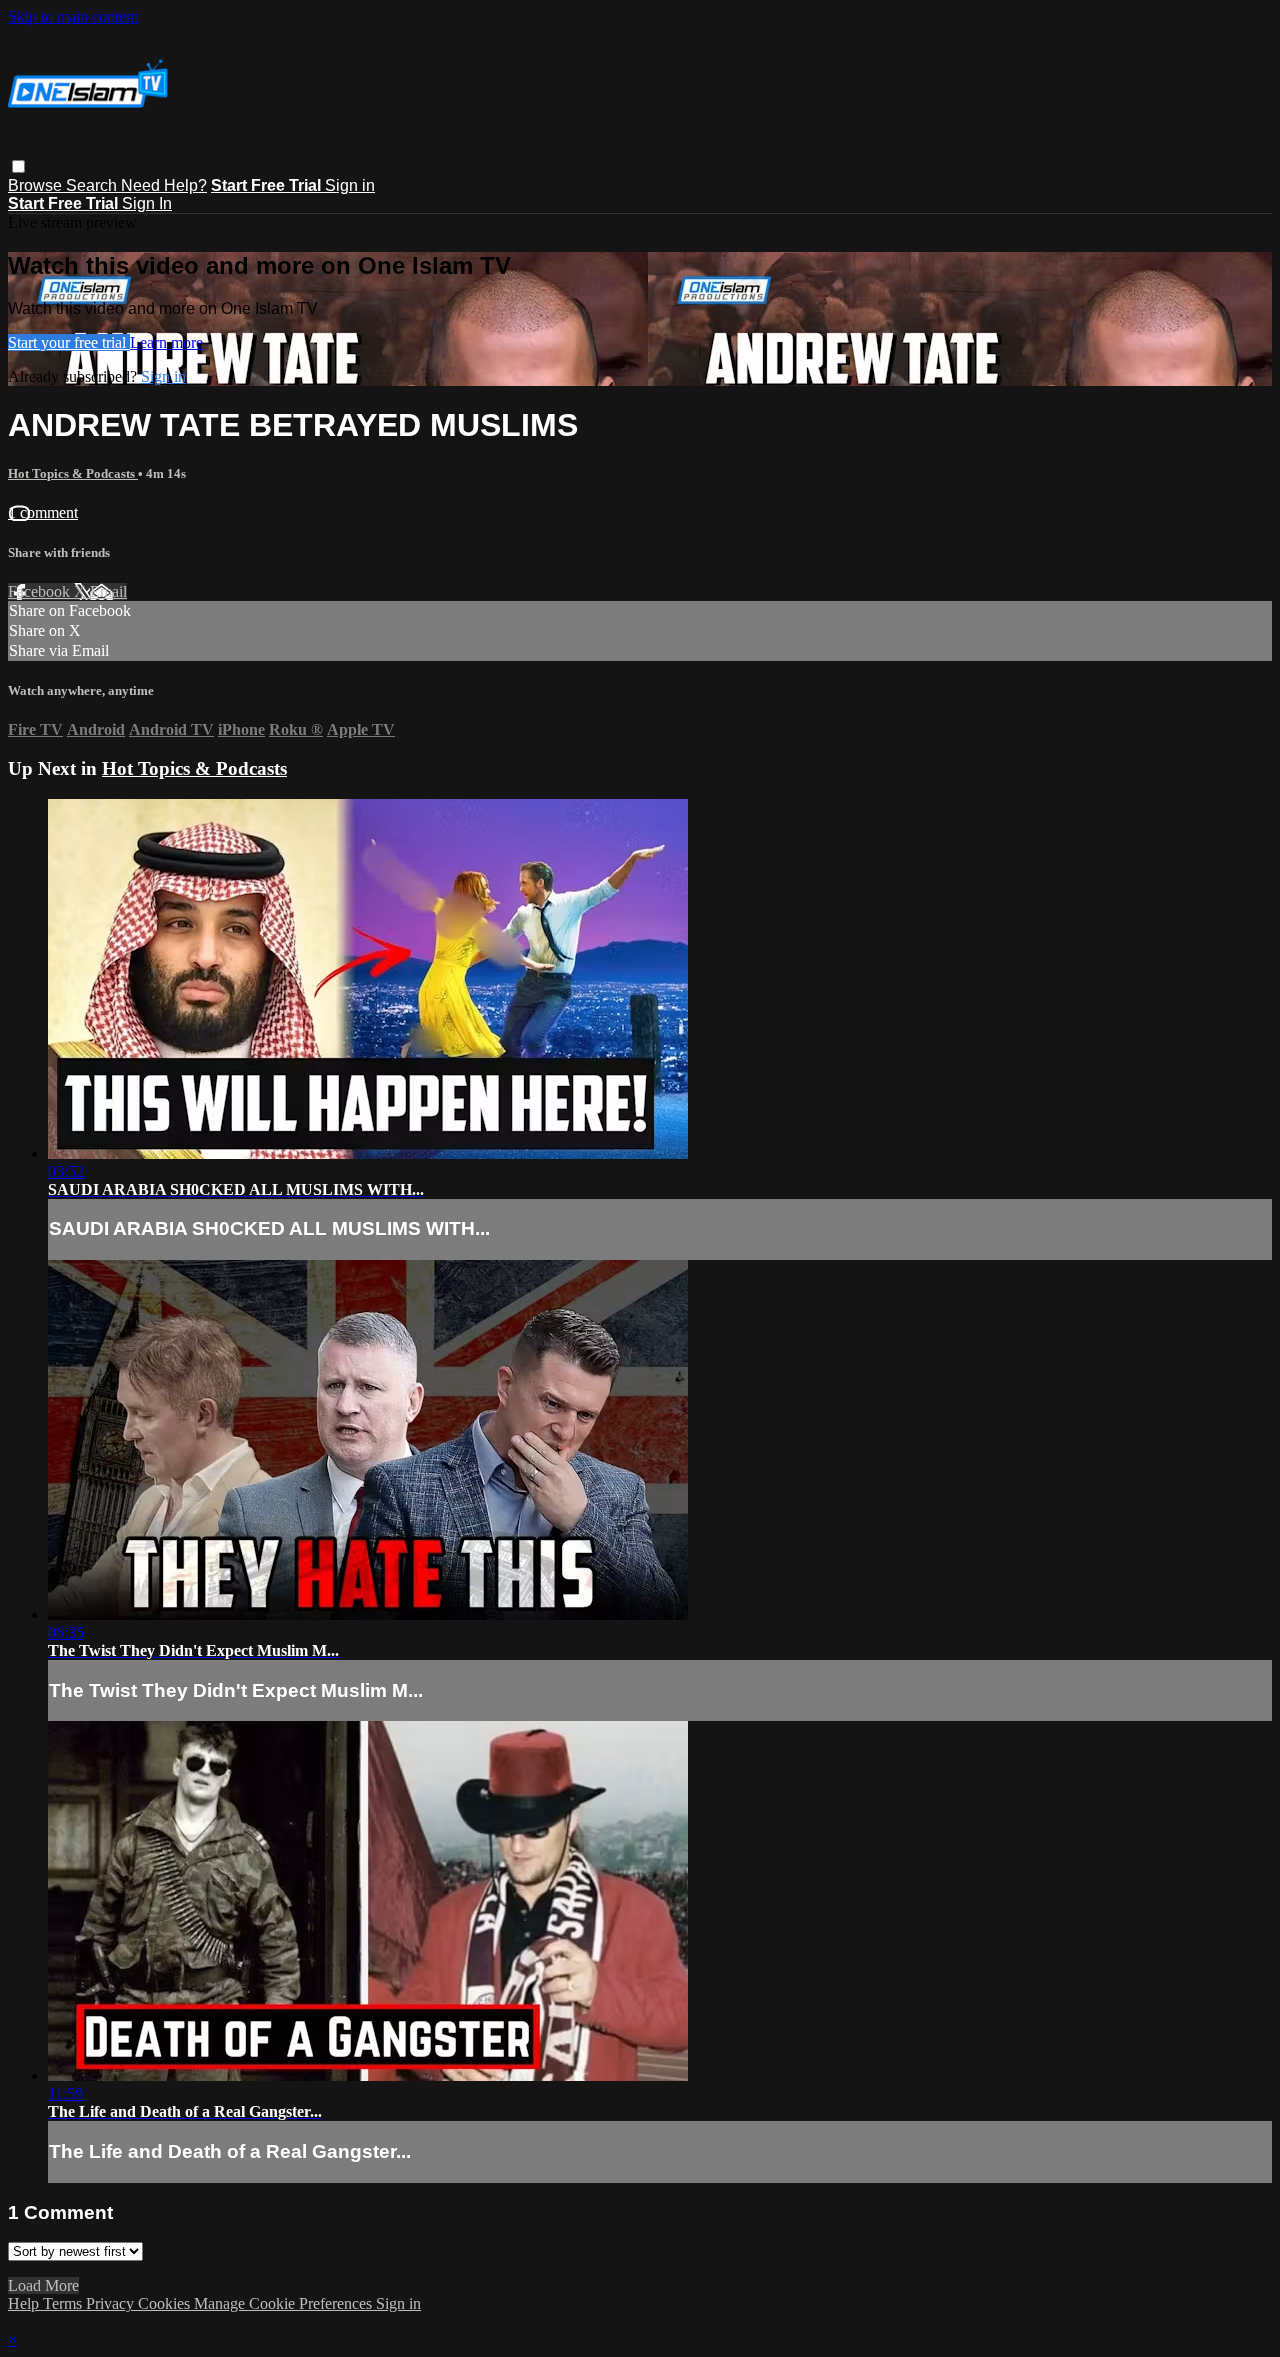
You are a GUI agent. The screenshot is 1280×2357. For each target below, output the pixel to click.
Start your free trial (69, 342)
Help (25, 2303)
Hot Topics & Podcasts (73, 473)
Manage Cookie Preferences (285, 2303)
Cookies (166, 2303)
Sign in (350, 185)
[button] (18, 166)
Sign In (147, 203)
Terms (64, 2303)
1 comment (43, 512)
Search (93, 185)
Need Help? (164, 185)
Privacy (112, 2303)
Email (108, 591)
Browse (37, 185)
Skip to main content (73, 16)
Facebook (41, 591)
